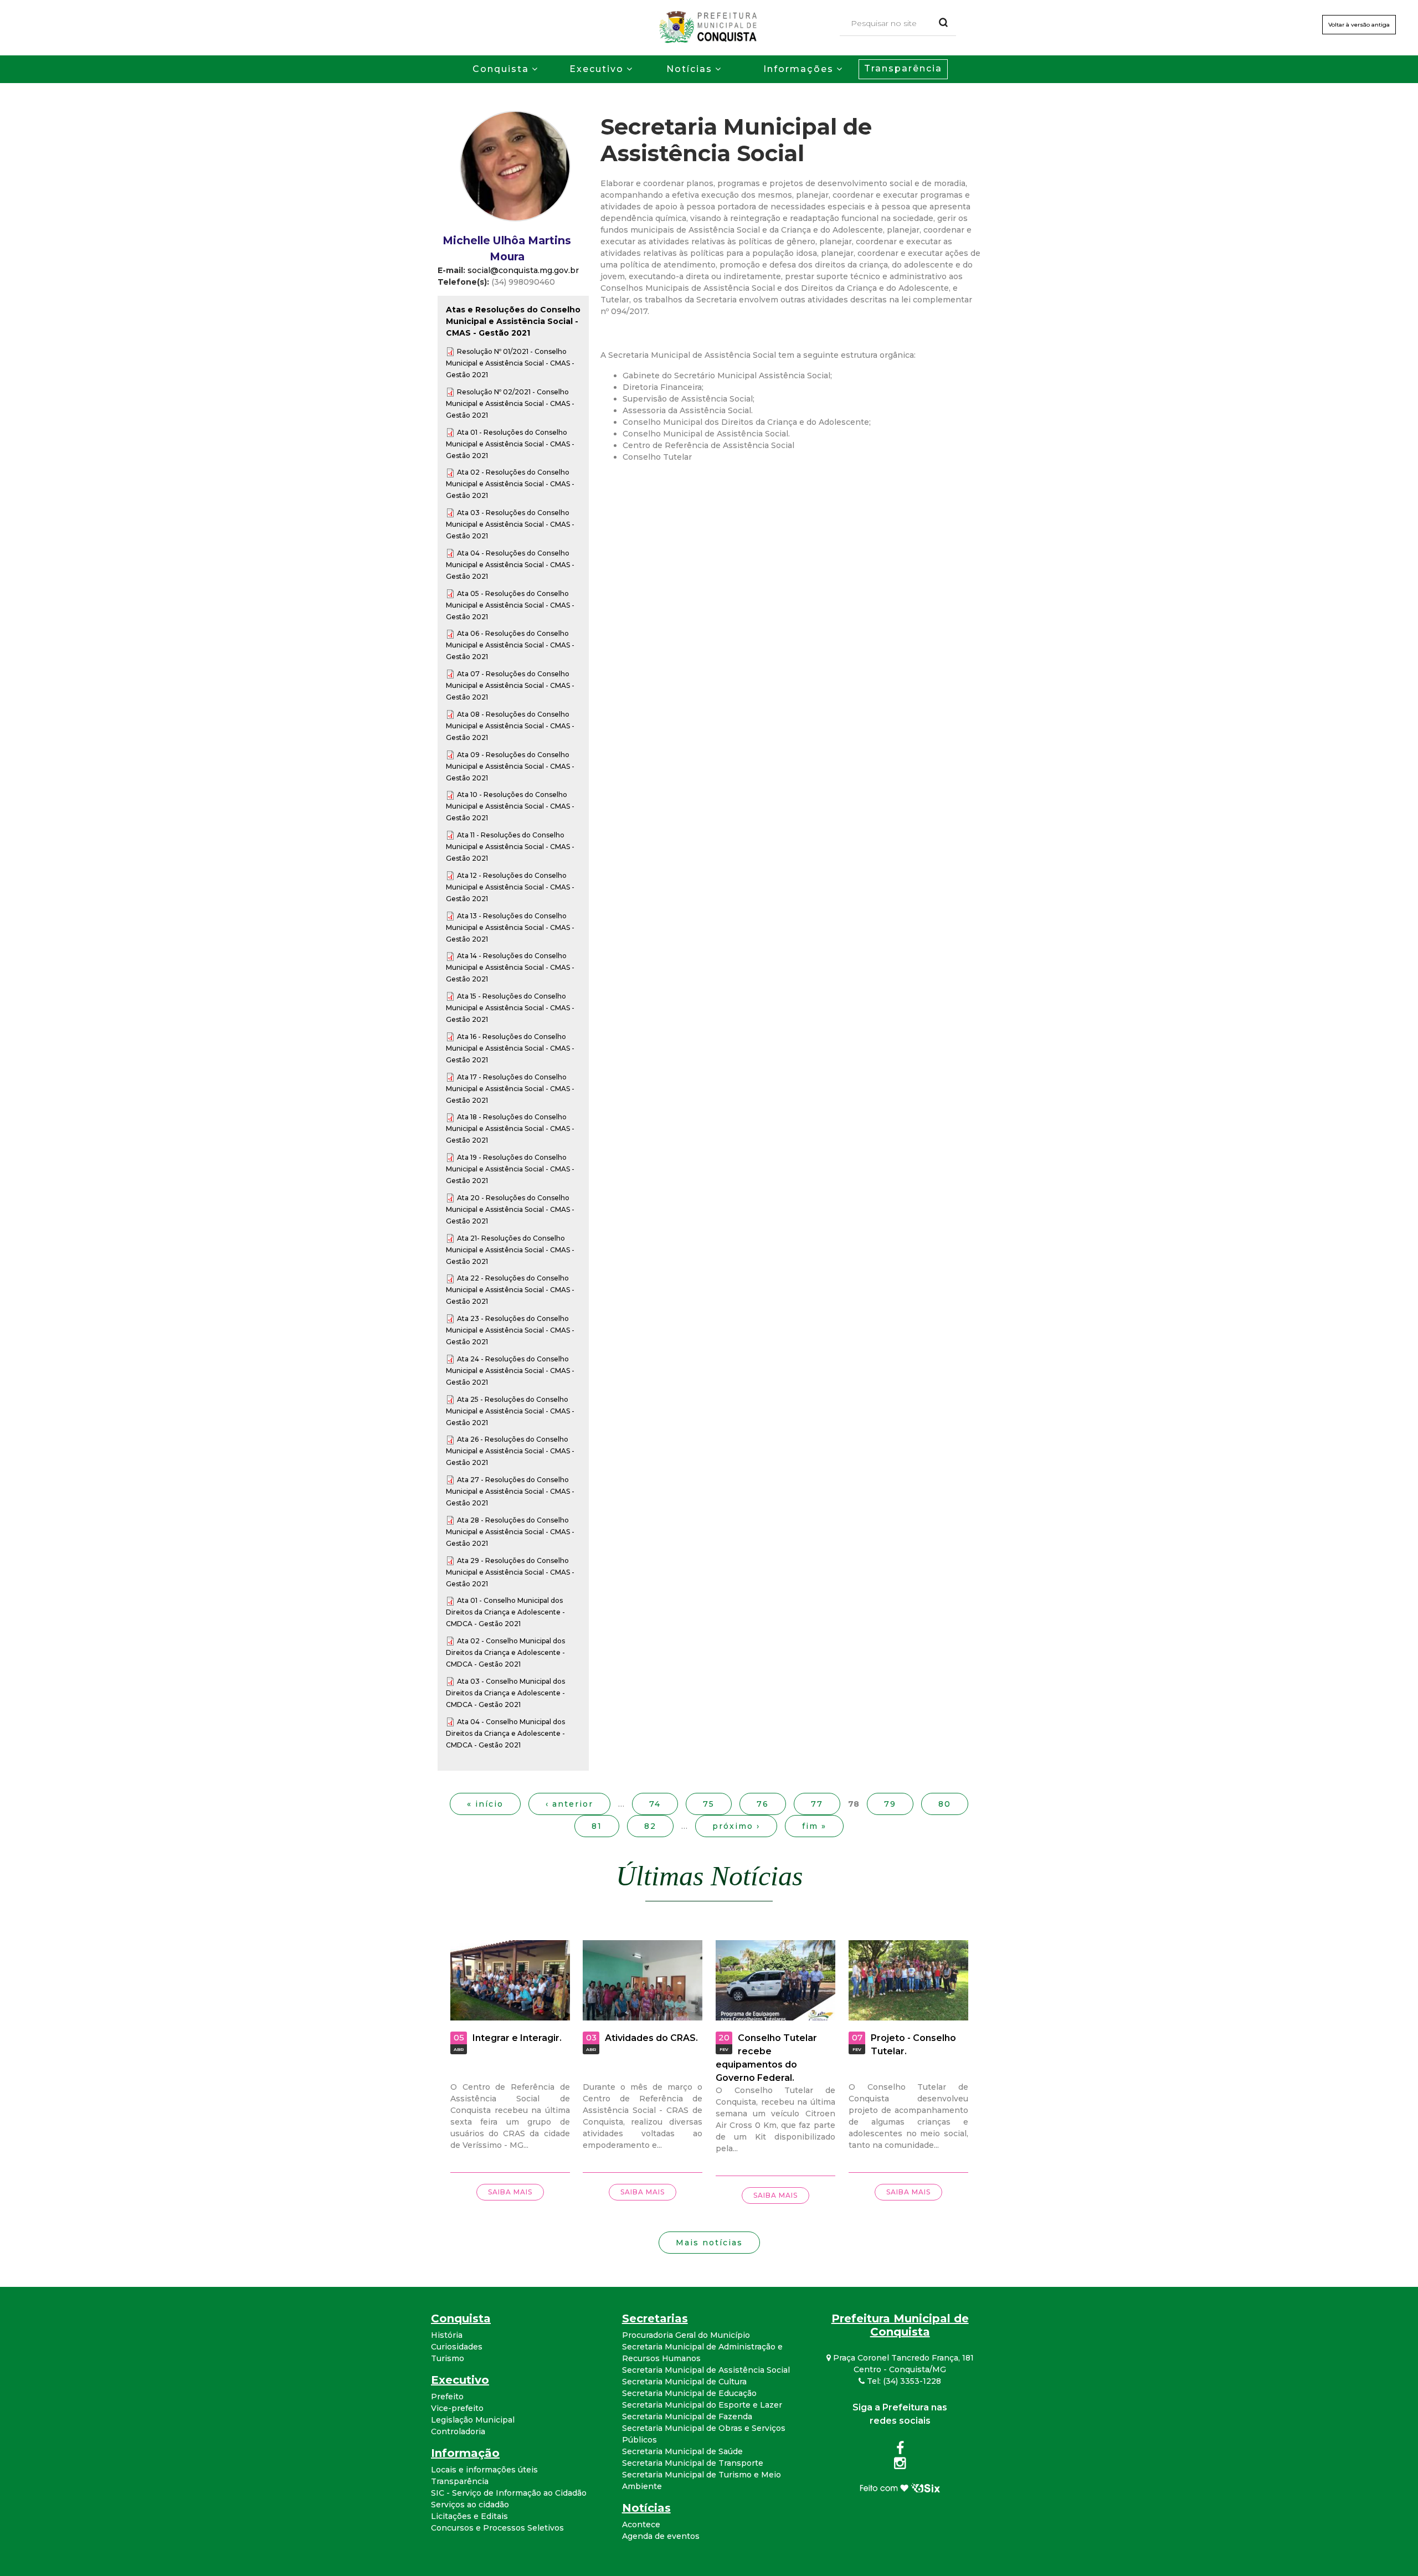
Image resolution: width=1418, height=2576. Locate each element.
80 (945, 1804)
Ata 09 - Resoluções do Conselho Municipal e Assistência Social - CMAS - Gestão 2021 (510, 766)
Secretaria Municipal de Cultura (684, 2382)
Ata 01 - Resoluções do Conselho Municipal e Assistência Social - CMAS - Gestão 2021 (510, 444)
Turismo (448, 2358)
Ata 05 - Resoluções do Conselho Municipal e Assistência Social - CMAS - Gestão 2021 (510, 605)
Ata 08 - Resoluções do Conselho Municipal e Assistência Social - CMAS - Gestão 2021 (510, 726)
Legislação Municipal (473, 2420)
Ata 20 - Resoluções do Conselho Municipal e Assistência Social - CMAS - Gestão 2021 (510, 1209)
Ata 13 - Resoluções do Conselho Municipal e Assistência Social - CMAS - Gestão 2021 (510, 927)
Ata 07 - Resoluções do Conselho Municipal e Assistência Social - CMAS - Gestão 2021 (510, 685)
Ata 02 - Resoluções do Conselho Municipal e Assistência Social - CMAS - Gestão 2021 (510, 484)
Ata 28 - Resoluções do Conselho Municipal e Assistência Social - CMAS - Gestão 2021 (510, 1532)
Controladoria (458, 2431)
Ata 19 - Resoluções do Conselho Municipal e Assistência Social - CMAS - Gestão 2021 (510, 1169)
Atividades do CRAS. (651, 2038)
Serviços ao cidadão (470, 2505)
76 (763, 1804)
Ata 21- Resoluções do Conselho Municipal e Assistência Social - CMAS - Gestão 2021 (510, 1250)
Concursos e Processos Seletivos (497, 2528)
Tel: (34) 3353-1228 (903, 2381)
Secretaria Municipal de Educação (689, 2393)
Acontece (641, 2524)
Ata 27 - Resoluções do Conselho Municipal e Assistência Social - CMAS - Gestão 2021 (510, 1491)
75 (709, 1804)
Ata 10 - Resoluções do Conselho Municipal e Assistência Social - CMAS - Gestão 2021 (510, 806)
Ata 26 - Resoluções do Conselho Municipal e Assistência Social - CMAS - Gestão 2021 (510, 1451)
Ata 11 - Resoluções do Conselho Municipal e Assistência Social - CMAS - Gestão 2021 (510, 847)
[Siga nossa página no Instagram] (900, 2465)
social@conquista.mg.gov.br (523, 270)
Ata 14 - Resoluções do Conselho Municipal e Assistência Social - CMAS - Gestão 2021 (510, 967)
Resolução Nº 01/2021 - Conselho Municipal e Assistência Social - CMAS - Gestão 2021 (510, 363)
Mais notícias (709, 2243)
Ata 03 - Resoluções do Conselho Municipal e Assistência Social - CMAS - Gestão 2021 (510, 524)
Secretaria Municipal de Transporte (693, 2463)
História (447, 2335)
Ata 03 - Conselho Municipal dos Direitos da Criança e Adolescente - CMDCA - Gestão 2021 (505, 1693)
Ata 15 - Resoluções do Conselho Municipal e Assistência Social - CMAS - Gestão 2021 (510, 1008)
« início (485, 1804)
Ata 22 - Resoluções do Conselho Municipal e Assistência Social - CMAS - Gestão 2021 (510, 1290)
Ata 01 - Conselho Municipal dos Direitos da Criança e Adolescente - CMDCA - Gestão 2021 (505, 1612)
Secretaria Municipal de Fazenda (687, 2416)
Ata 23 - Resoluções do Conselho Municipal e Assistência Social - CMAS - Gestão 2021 (510, 1330)
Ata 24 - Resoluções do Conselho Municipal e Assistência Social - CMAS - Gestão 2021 (510, 1371)
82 (650, 1826)
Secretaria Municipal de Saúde (682, 2451)
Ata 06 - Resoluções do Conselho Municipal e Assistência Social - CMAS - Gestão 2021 (510, 645)
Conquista (501, 69)
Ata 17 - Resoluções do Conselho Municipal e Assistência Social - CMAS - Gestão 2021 (510, 1089)
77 (817, 1804)
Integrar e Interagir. (517, 2038)
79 (890, 1804)
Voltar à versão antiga (1359, 25)
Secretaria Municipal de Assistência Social (706, 2370)
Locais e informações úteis (484, 2470)
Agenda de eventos (661, 2536)
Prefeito (447, 2397)
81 (597, 1826)
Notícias (689, 69)
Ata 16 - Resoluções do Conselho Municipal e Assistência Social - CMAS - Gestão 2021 (510, 1048)
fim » (814, 1826)
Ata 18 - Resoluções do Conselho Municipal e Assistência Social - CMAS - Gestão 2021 (510, 1128)
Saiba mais (510, 2192)
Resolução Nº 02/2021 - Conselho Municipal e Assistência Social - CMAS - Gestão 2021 (510, 403)
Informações (798, 69)
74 (655, 1804)
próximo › (736, 1826)
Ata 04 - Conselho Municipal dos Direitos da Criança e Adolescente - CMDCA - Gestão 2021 (505, 1733)
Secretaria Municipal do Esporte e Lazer (702, 2405)
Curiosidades (457, 2347)
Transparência (903, 68)
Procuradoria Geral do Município (686, 2335)
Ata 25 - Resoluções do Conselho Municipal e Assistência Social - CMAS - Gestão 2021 (510, 1411)
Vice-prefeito (457, 2408)
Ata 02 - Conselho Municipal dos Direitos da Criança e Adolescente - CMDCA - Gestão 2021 (505, 1652)
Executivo (597, 69)
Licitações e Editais (469, 2516)
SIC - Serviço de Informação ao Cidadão (509, 2493)
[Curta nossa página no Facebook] (900, 2450)
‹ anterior (569, 1804)
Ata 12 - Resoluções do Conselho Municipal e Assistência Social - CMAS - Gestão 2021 (510, 887)
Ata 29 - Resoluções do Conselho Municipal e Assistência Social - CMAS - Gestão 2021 (510, 1572)
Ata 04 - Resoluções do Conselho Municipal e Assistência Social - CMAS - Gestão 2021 (510, 565)
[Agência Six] (900, 2487)
